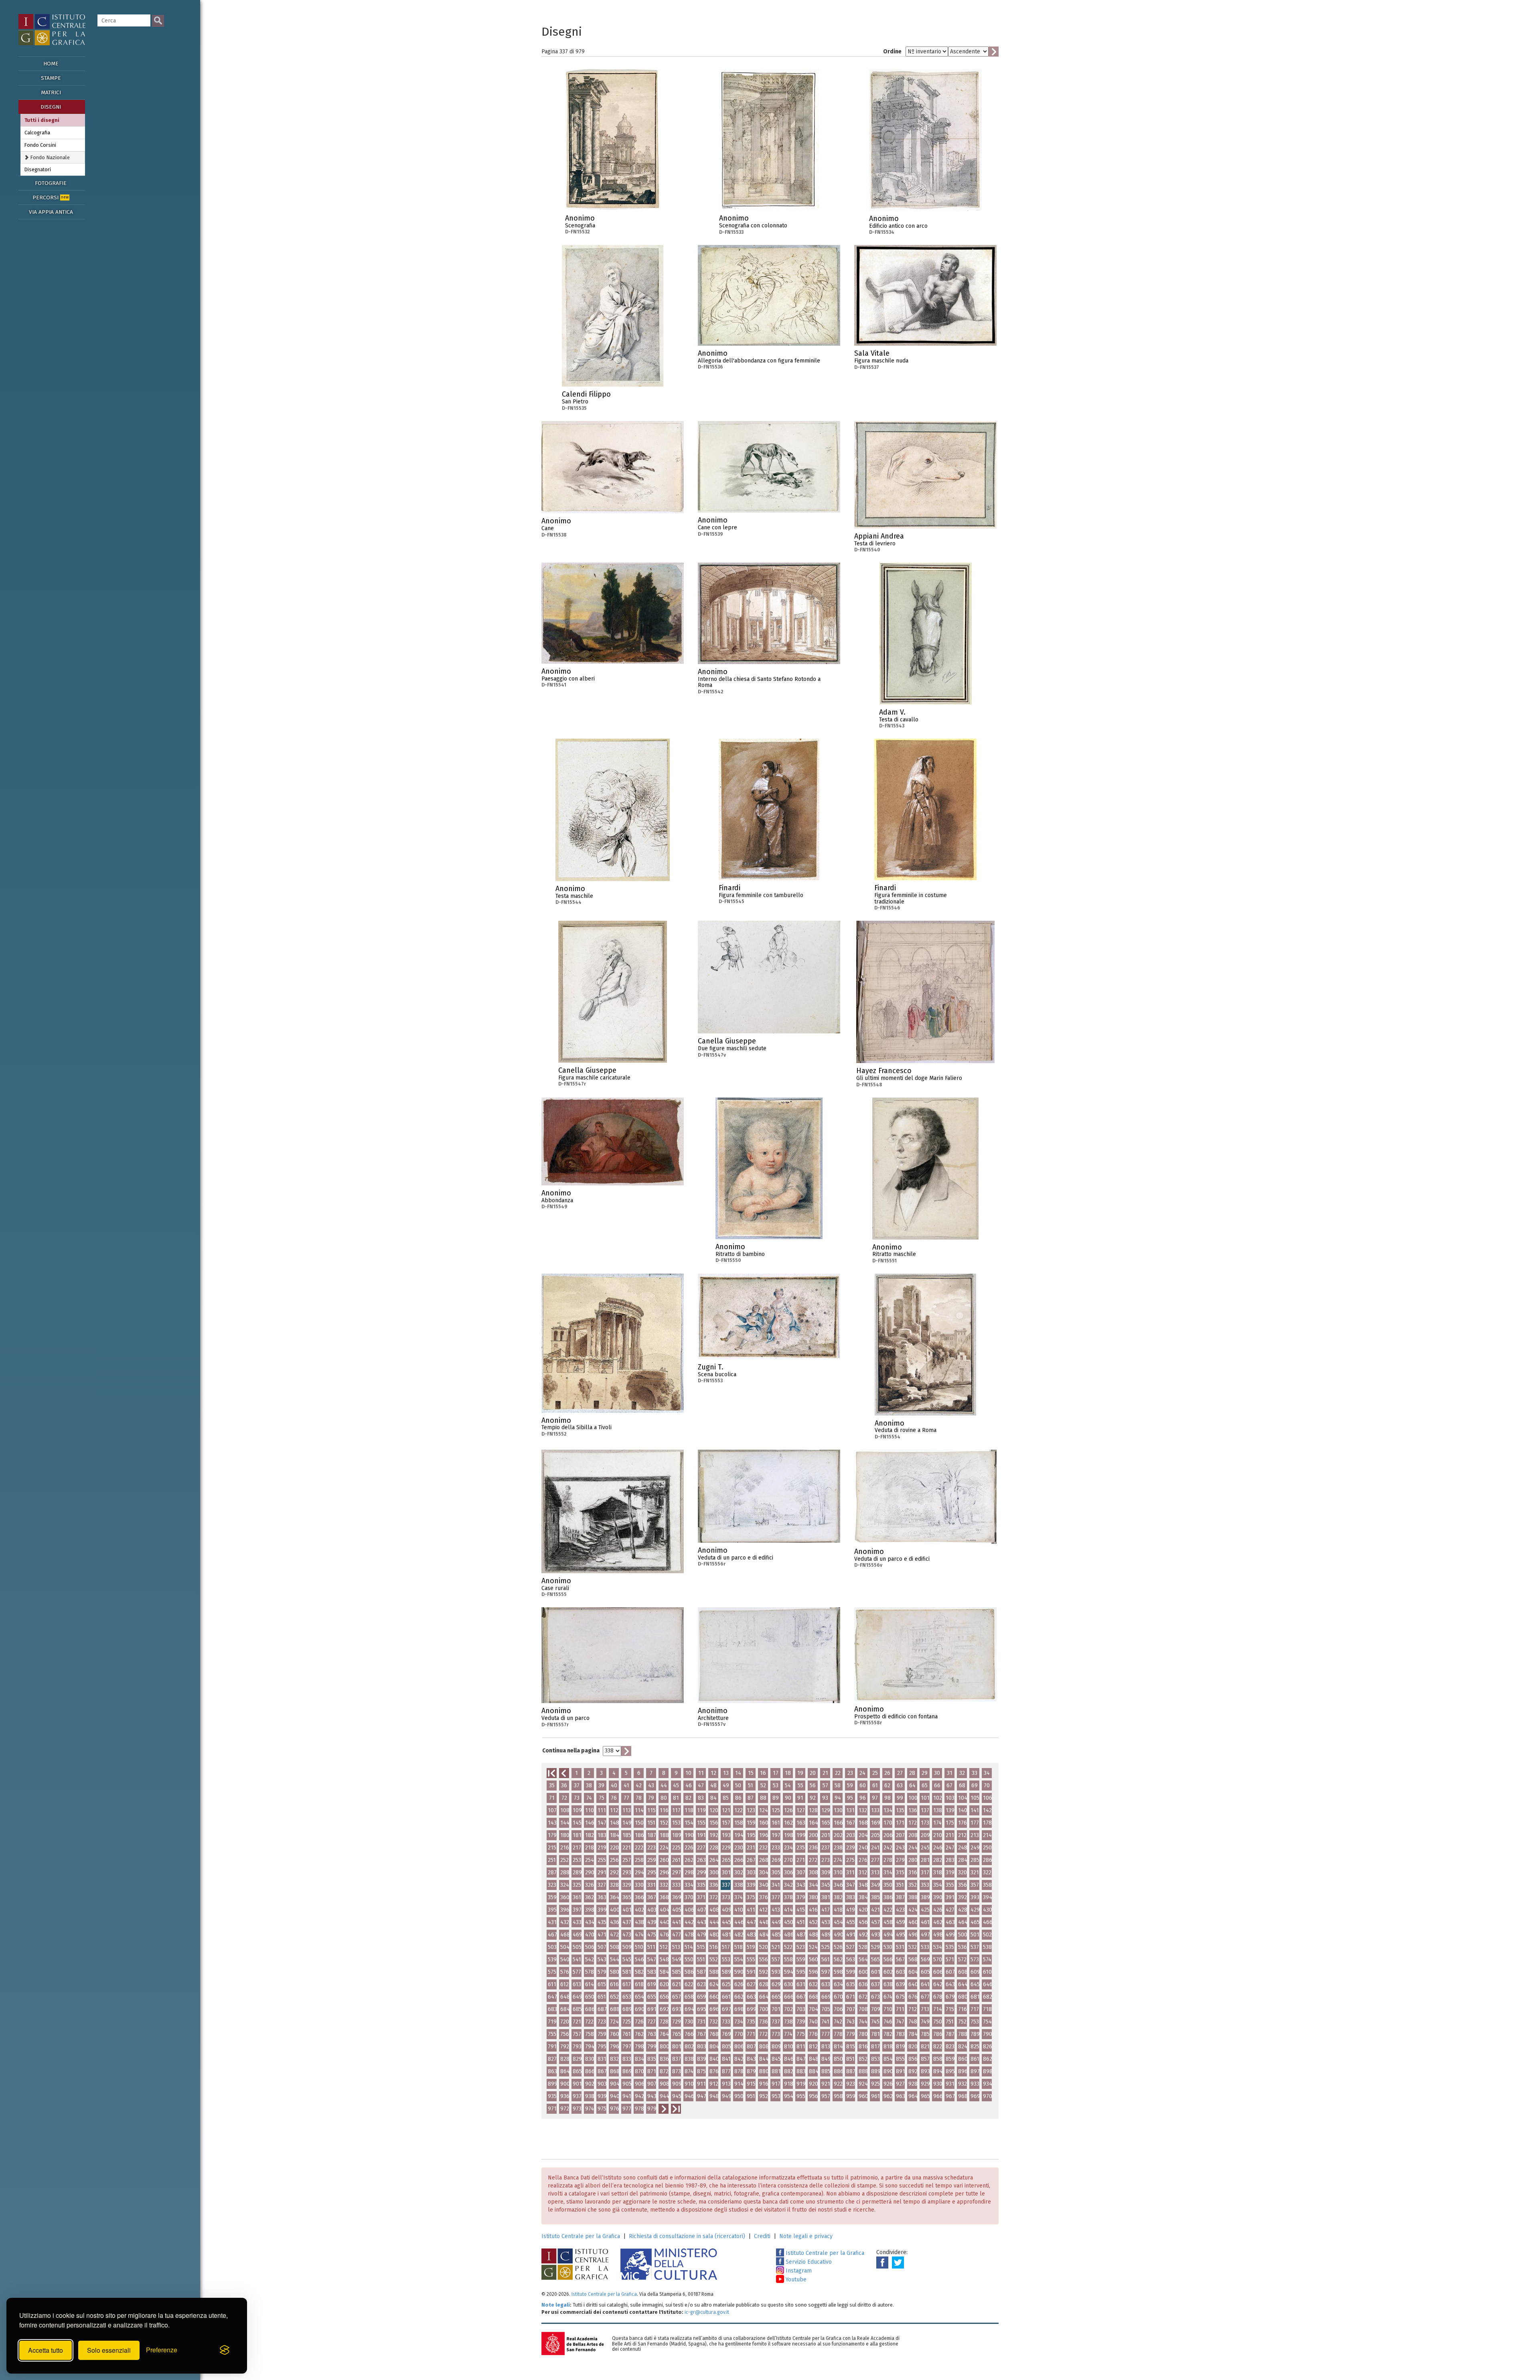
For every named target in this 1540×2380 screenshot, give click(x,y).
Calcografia (37, 133)
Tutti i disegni (42, 120)
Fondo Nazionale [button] (49, 157)
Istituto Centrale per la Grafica (581, 2236)
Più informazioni (654, 221)
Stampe (51, 78)
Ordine (892, 52)
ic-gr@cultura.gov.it (707, 2312)
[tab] (53, 157)
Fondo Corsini (40, 145)
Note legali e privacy (806, 2236)
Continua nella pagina (571, 1751)
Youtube (795, 2280)
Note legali (556, 2305)
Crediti (762, 2236)
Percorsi (51, 197)
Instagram (798, 2271)
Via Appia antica (51, 212)
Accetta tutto (46, 2350)
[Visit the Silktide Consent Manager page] (225, 2350)
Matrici (51, 92)
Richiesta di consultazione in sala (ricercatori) (687, 2236)
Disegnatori (38, 169)
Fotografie (51, 183)
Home (51, 64)
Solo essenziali (109, 2350)
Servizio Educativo (808, 2262)
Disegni (51, 107)
